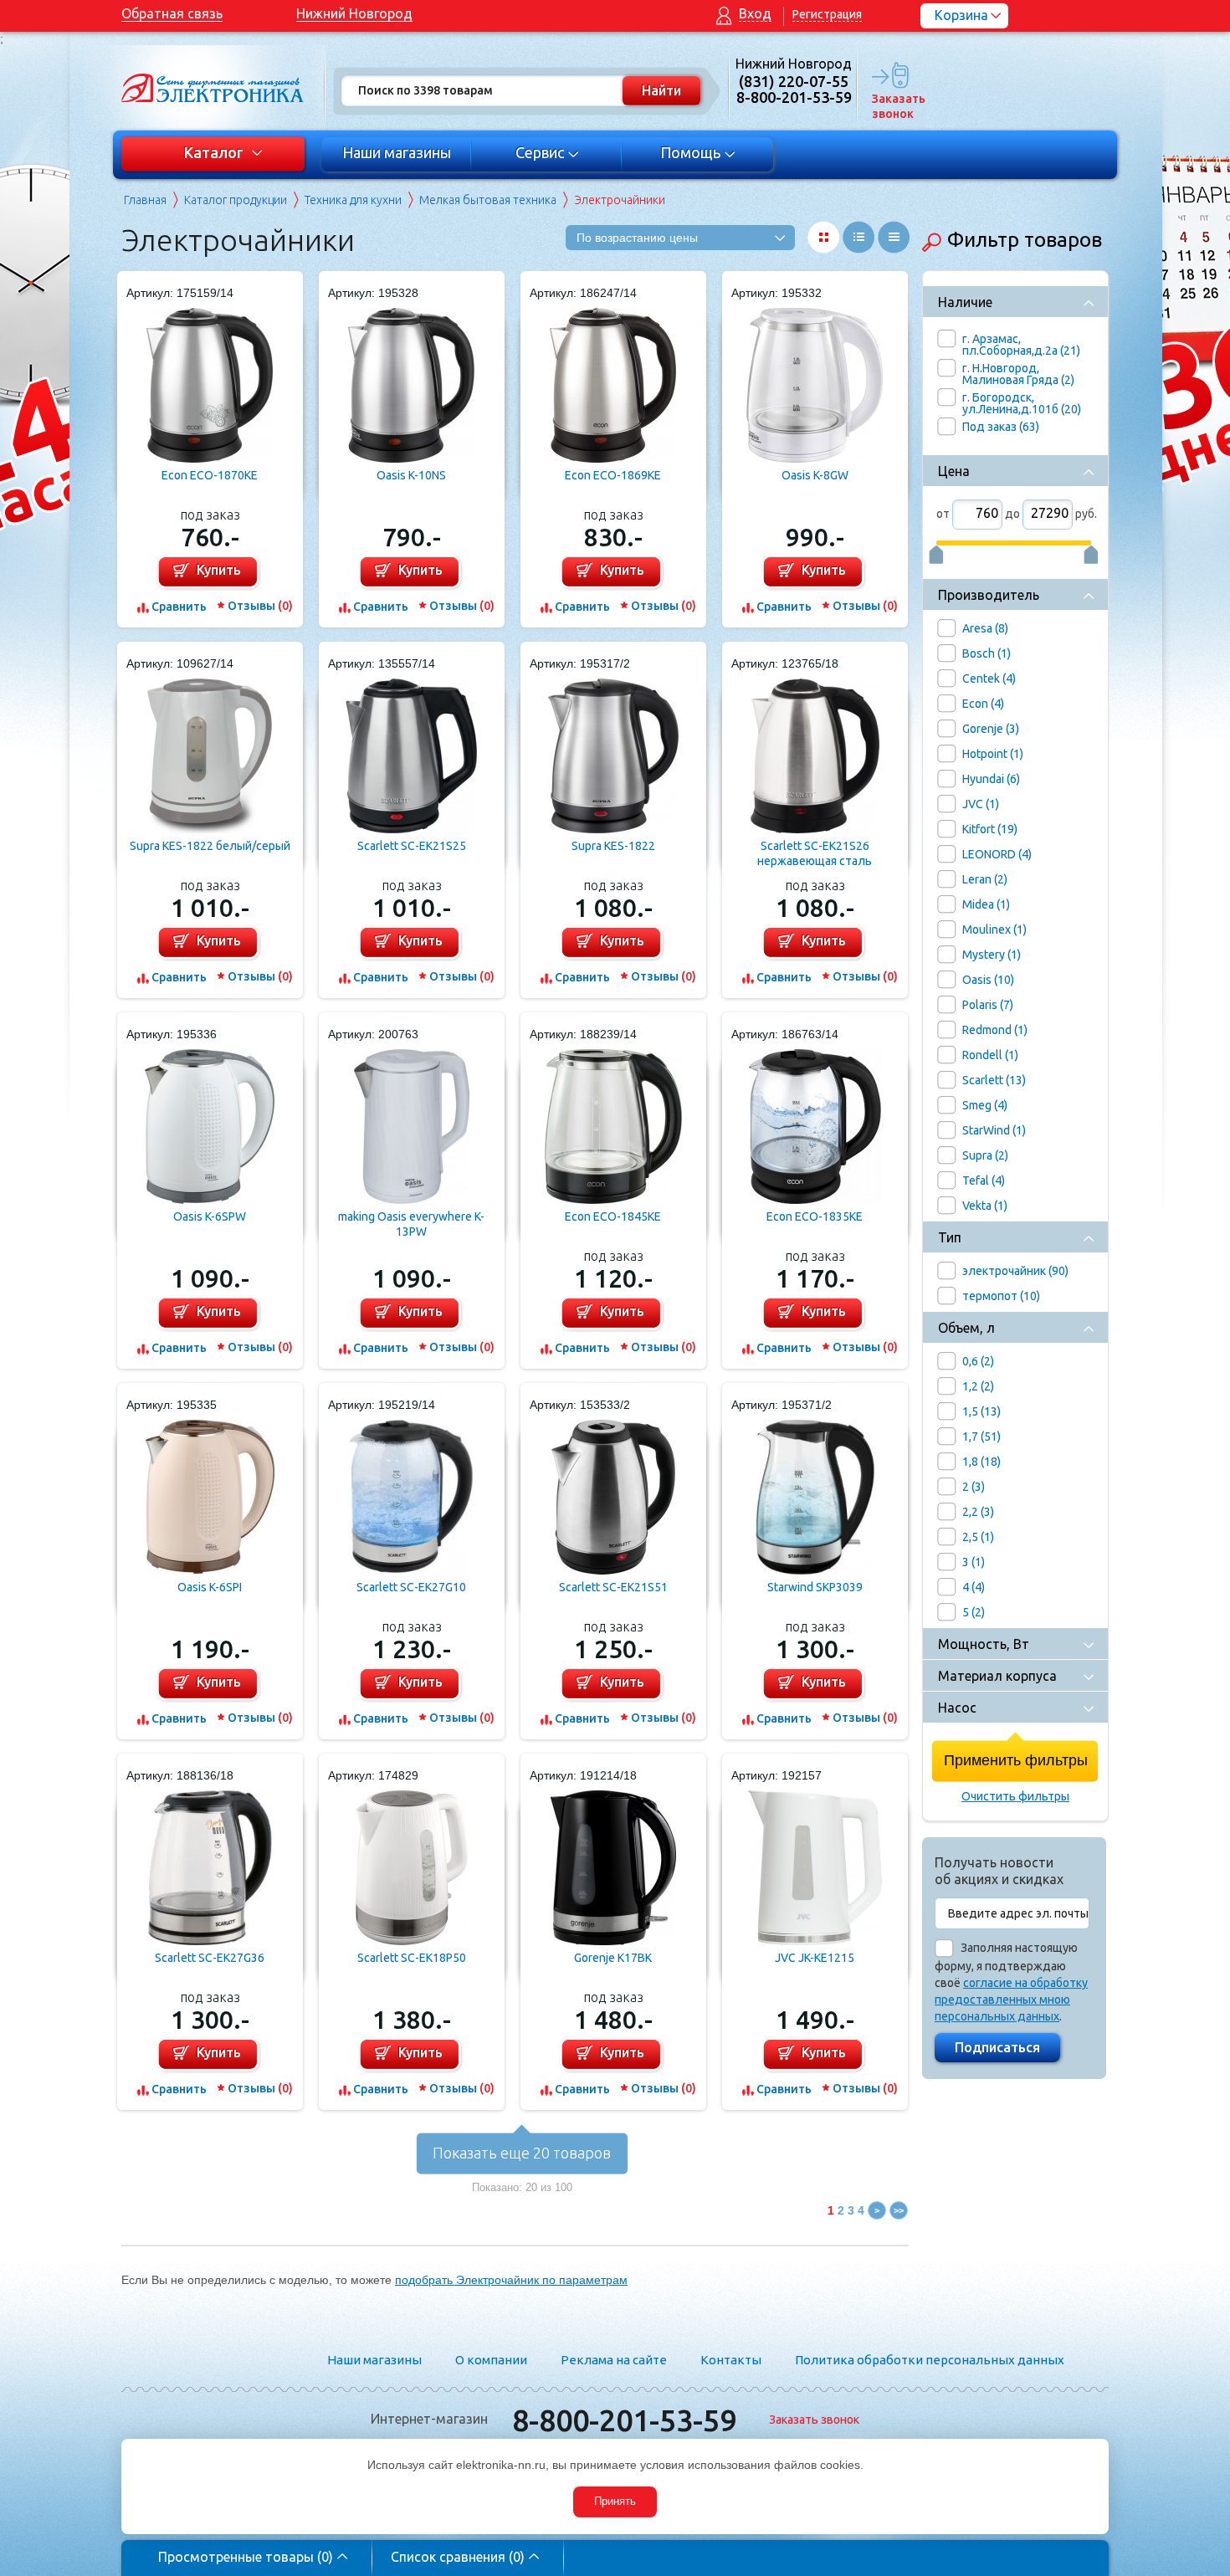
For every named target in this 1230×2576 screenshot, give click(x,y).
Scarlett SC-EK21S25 (412, 846)
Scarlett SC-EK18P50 (412, 1958)
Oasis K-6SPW (210, 1216)
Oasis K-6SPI (210, 1587)
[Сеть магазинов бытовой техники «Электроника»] (213, 88)
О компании (491, 2360)
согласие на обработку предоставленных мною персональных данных (1011, 2000)
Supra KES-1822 (613, 846)
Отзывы (260, 606)
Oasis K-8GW (815, 475)
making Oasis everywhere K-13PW (411, 1224)
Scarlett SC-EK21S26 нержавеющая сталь (815, 853)
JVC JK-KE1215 (815, 1958)
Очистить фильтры (1015, 1796)
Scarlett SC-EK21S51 (613, 1587)
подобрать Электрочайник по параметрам (511, 2280)
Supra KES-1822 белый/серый (210, 846)
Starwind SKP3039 (815, 1587)
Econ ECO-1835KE (815, 1216)
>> (899, 2210)
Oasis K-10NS (411, 475)
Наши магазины (397, 152)
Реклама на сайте (614, 2360)
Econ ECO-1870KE (210, 475)
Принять (615, 2501)
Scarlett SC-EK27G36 (210, 1958)
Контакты (731, 2360)
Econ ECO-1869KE (613, 475)
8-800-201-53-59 (624, 2420)
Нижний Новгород (354, 13)
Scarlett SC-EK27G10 (411, 1587)
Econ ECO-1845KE (613, 1216)
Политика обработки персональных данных (930, 2360)
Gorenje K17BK (613, 1958)
